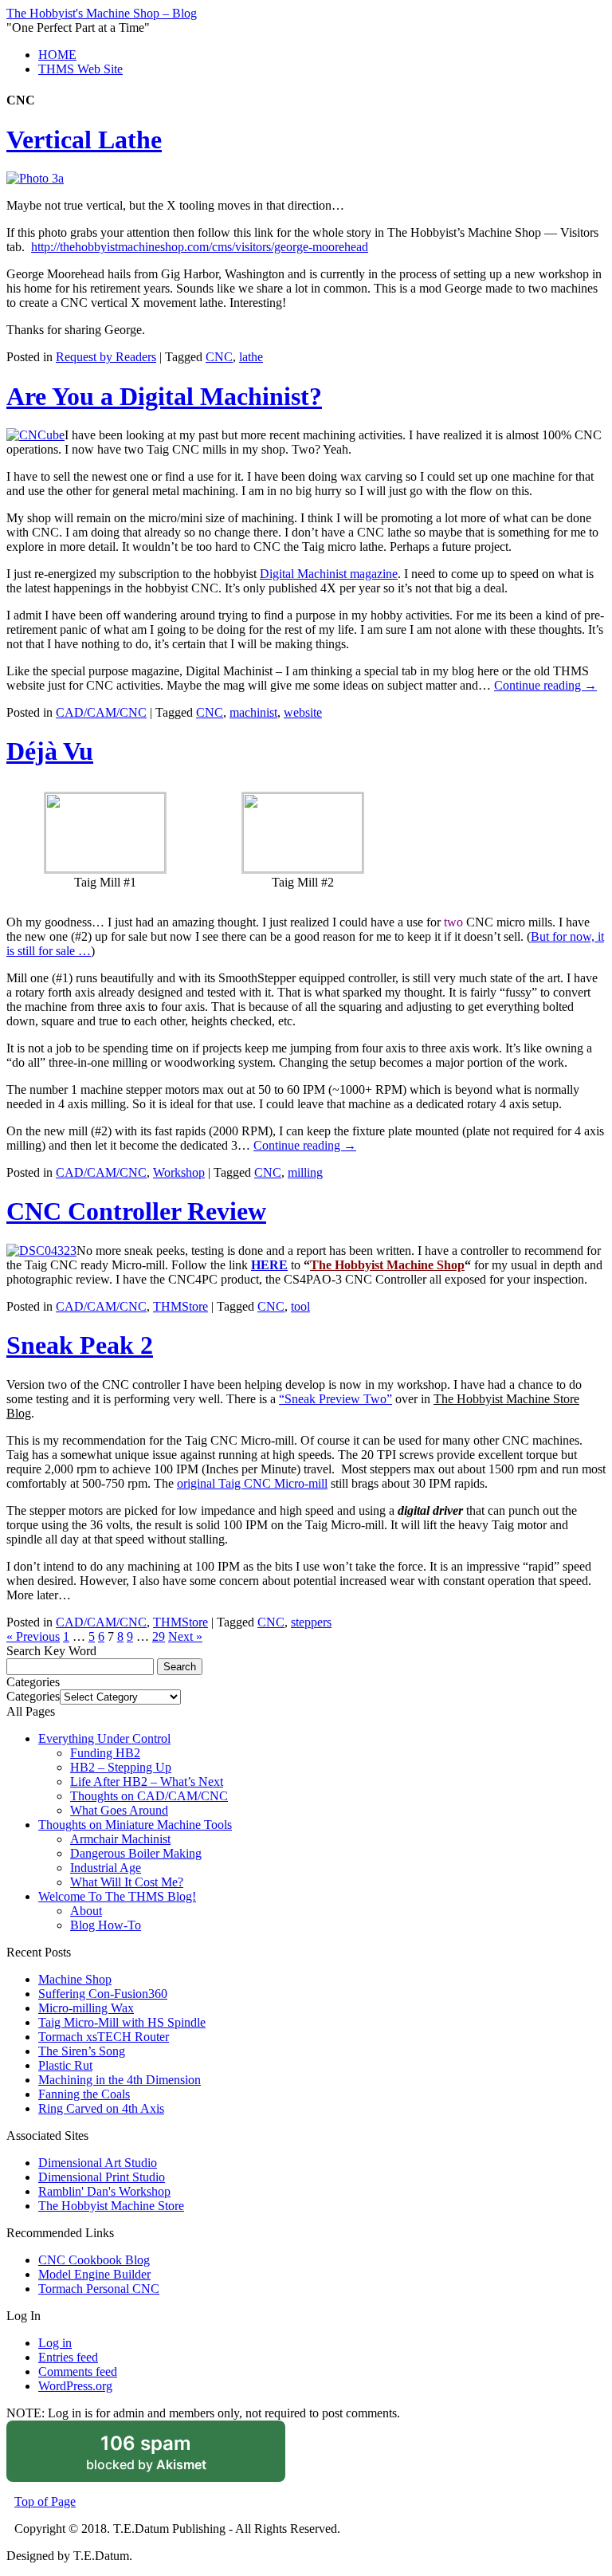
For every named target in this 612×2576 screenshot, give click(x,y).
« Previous (33, 1636)
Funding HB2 (105, 1753)
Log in (55, 2343)
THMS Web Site (80, 69)
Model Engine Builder (94, 2274)
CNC (219, 357)
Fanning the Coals (84, 2094)
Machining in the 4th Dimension (120, 2080)
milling (305, 1172)
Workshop (179, 1172)
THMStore (180, 1306)
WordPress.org (75, 2386)
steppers (311, 1622)
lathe (251, 357)
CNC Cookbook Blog (94, 2260)
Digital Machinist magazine (329, 574)
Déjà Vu (50, 751)
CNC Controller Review (136, 1211)
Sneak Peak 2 (80, 1345)
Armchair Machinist (120, 1839)
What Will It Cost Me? (127, 1882)
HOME (57, 55)
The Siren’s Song (82, 2051)
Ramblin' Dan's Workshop (104, 2191)
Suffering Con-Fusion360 (103, 1994)
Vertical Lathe (84, 140)
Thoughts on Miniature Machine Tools (135, 1825)
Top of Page (45, 2501)
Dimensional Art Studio (98, 2163)
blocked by (167, 2457)
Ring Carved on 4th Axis (101, 2108)
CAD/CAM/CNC (101, 712)
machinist (253, 712)
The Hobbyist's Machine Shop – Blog (102, 13)
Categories (33, 1696)
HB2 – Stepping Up (121, 1767)
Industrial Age (106, 1868)
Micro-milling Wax (86, 2008)
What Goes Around (119, 1810)
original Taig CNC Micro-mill (252, 1483)
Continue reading (545, 685)
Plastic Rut (65, 2065)
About (86, 1911)
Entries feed (68, 2357)
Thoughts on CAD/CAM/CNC (149, 1796)
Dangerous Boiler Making (136, 1853)
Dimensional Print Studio (102, 2177)
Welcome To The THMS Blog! (117, 1896)
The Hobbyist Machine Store (111, 2206)
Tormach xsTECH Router (104, 2037)
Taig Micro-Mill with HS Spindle (122, 2022)
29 (159, 1636)
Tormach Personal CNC (99, 2289)
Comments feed (78, 2371)
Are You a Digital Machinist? (164, 396)
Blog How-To (106, 1925)
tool (300, 1306)
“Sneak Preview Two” (335, 1399)
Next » (185, 1636)
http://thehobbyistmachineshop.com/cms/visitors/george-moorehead (200, 247)
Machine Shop (75, 1979)
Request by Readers (106, 357)
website (303, 712)
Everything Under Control (104, 1738)
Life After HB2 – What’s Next (147, 1782)
